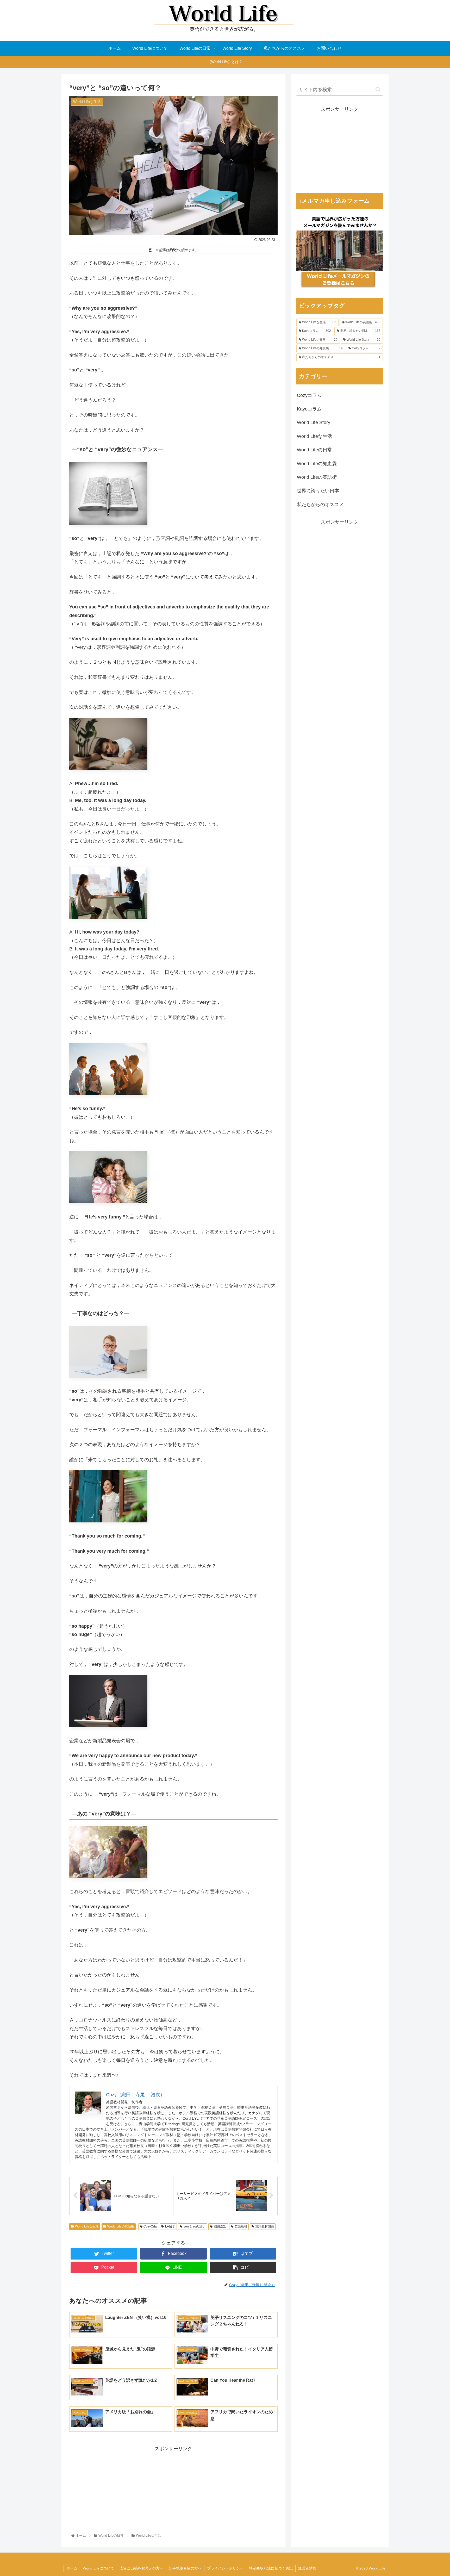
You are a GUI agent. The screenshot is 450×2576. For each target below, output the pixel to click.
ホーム (72, 2568)
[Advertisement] (173, 2490)
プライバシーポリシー (225, 2568)
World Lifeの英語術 (121, 2226)
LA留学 (170, 2226)
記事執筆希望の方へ (185, 2568)
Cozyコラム (309, 395)
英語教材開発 (265, 2226)
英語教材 (241, 2226)
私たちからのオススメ (320, 505)
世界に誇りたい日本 (318, 491)
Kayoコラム (309, 409)
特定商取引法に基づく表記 (271, 2568)
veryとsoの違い (195, 2226)
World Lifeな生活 (87, 2226)
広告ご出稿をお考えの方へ (141, 2568)
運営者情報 (307, 2568)
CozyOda (150, 2226)
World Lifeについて (98, 2568)
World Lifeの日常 (314, 450)
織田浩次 (220, 2226)
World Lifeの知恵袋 (317, 464)
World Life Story (314, 422)
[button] (378, 89)
